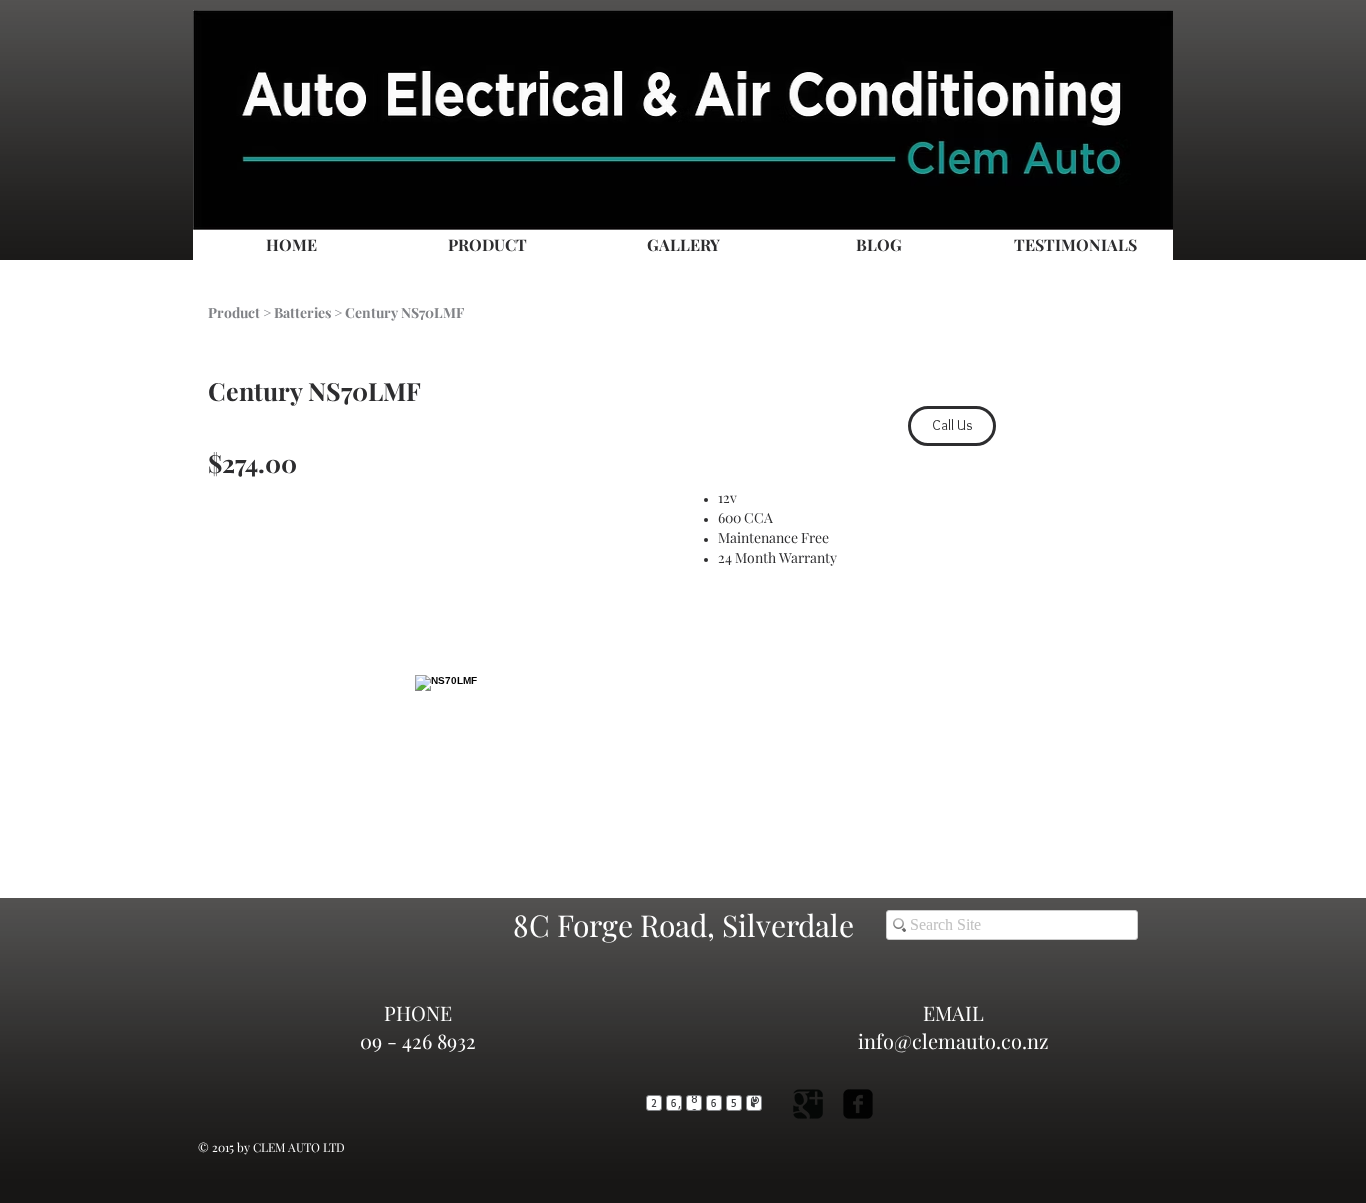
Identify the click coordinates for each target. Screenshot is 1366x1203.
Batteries (302, 312)
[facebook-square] (858, 1104)
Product (234, 312)
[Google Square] (808, 1104)
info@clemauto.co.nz (953, 1040)
